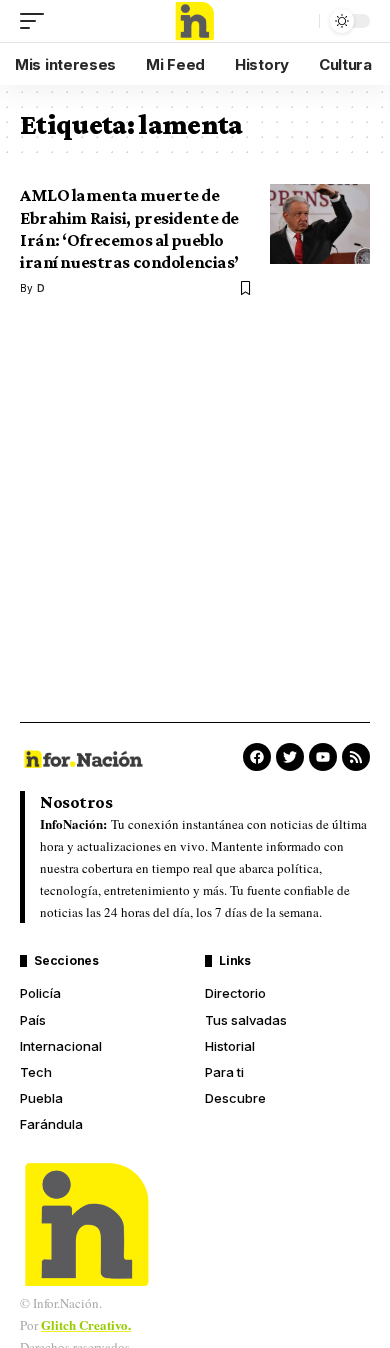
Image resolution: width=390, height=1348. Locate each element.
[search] (299, 21)
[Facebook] (257, 757)
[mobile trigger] (37, 21)
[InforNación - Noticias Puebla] (195, 21)
